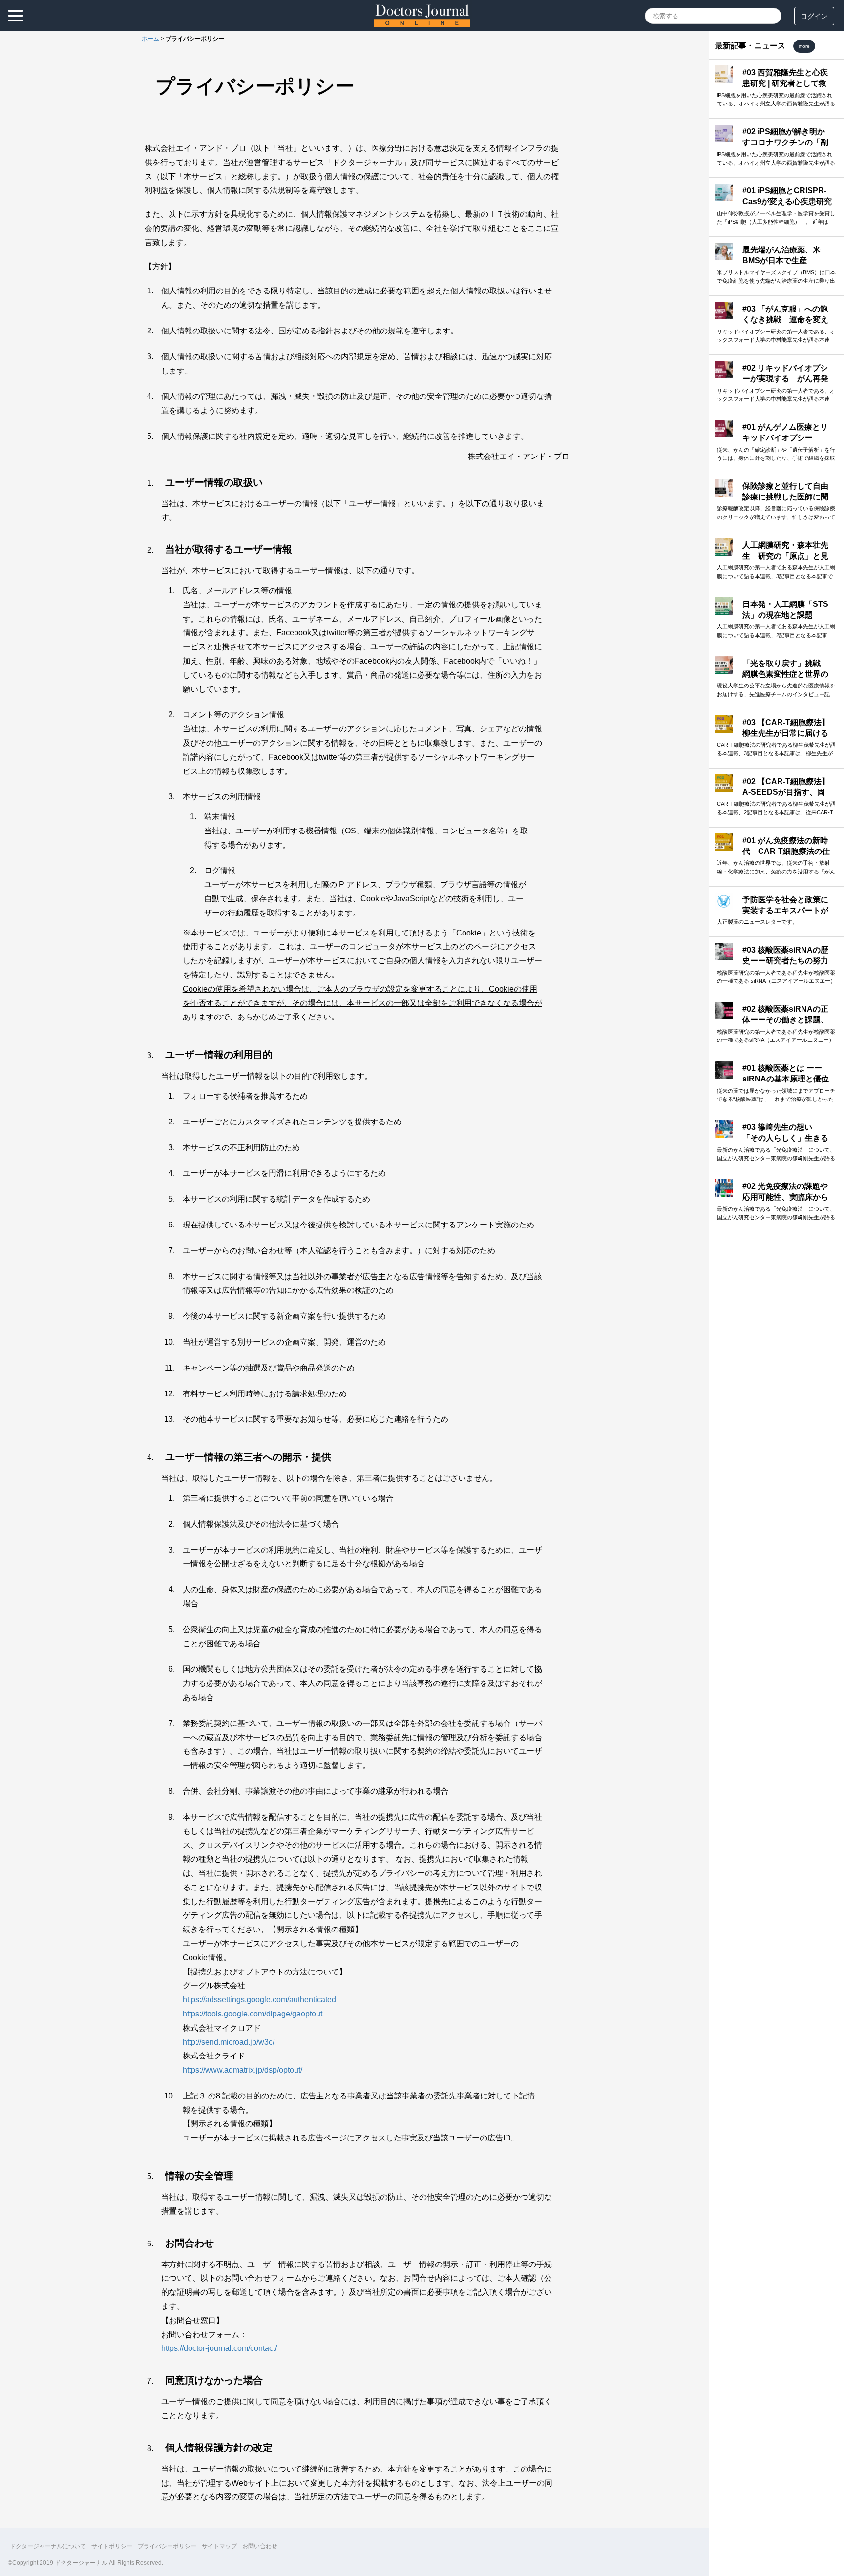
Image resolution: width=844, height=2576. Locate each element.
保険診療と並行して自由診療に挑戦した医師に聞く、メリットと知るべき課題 (785, 502)
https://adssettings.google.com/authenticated (259, 2000)
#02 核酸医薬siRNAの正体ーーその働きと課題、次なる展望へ (785, 1020)
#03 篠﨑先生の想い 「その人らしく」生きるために (785, 1138)
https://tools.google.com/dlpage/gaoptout (253, 2014)
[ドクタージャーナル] (422, 24)
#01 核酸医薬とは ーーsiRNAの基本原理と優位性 (786, 1079)
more (804, 46)
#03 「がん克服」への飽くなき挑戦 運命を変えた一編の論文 (785, 320)
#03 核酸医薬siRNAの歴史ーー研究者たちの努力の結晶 (785, 961)
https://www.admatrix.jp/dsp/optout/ (243, 2070)
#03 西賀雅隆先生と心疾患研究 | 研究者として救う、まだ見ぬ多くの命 (785, 83)
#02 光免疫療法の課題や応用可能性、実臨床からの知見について (785, 1197)
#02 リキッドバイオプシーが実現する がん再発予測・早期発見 (785, 379)
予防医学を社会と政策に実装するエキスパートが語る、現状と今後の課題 (785, 911)
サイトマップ (219, 2546)
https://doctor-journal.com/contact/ (219, 2348)
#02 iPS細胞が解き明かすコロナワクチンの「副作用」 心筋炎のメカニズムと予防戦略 (786, 148)
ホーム (150, 39)
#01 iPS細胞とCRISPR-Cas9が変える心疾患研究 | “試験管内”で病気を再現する (787, 207)
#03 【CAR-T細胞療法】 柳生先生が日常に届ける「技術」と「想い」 (786, 733)
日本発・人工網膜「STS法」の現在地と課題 (785, 610)
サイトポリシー (112, 2546)
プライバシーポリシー (167, 2546)
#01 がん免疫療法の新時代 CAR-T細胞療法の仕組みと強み (786, 852)
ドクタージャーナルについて (48, 2546)
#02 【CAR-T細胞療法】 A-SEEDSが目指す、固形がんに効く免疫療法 (786, 792)
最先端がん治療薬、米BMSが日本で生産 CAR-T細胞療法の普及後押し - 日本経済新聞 (786, 266)
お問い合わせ (260, 2546)
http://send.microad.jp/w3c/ (229, 2042)
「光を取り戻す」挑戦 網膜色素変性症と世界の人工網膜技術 (785, 674)
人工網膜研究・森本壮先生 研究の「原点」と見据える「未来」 (785, 556)
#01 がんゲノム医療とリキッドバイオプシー (785, 432)
